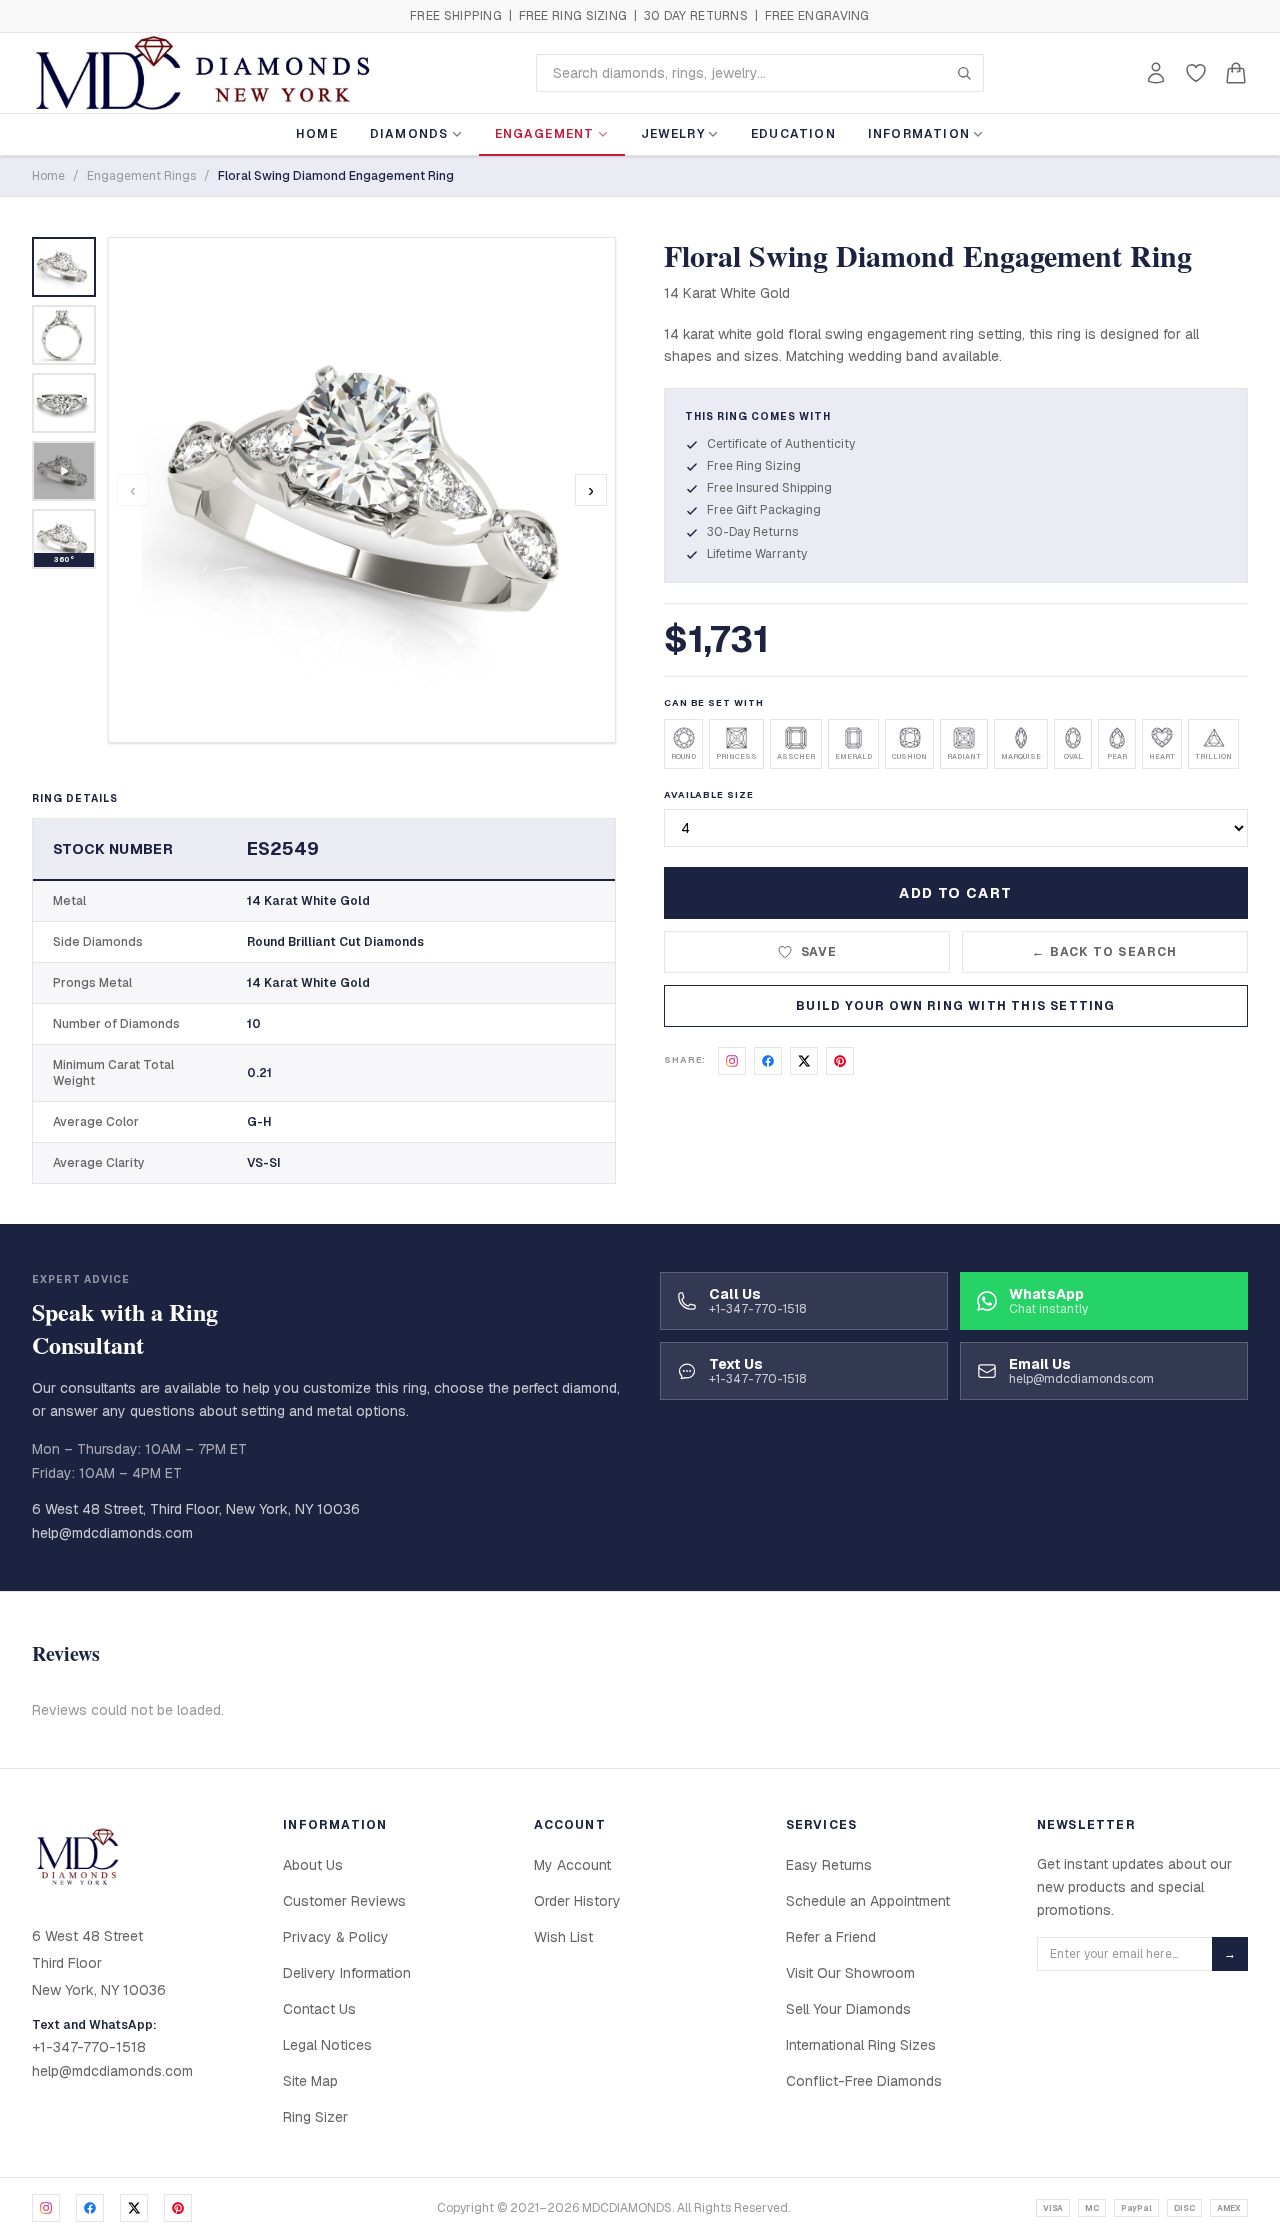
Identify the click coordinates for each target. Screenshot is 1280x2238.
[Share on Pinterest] (840, 1061)
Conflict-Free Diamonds (864, 2081)
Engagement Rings (141, 176)
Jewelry (673, 134)
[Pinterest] (178, 2208)
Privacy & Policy (336, 1937)
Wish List (563, 1937)
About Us (313, 1865)
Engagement (545, 134)
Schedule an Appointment (868, 1901)
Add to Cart (955, 893)
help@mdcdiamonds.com (112, 1533)
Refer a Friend (831, 1937)
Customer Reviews (344, 1901)
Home (317, 134)
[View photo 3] (64, 403)
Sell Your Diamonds (848, 2009)
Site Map (310, 2081)
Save (819, 952)
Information (919, 134)
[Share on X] (804, 1061)
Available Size (709, 795)
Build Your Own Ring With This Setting (955, 1006)
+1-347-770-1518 (89, 2047)
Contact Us (319, 2009)
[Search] (964, 73)
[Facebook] (90, 2208)
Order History (577, 1901)
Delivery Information (347, 1973)
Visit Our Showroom (850, 1973)
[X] (134, 2208)
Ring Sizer (315, 2117)
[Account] (1156, 73)
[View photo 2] (64, 335)
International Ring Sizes (861, 2045)
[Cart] (1236, 73)
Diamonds (409, 134)
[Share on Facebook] (768, 1061)
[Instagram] (46, 2208)
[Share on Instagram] (732, 1061)
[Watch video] (64, 471)
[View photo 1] (64, 267)
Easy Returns (829, 1865)
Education (793, 134)
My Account (572, 1865)
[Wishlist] (1196, 73)
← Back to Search (1104, 952)
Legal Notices (327, 2045)
